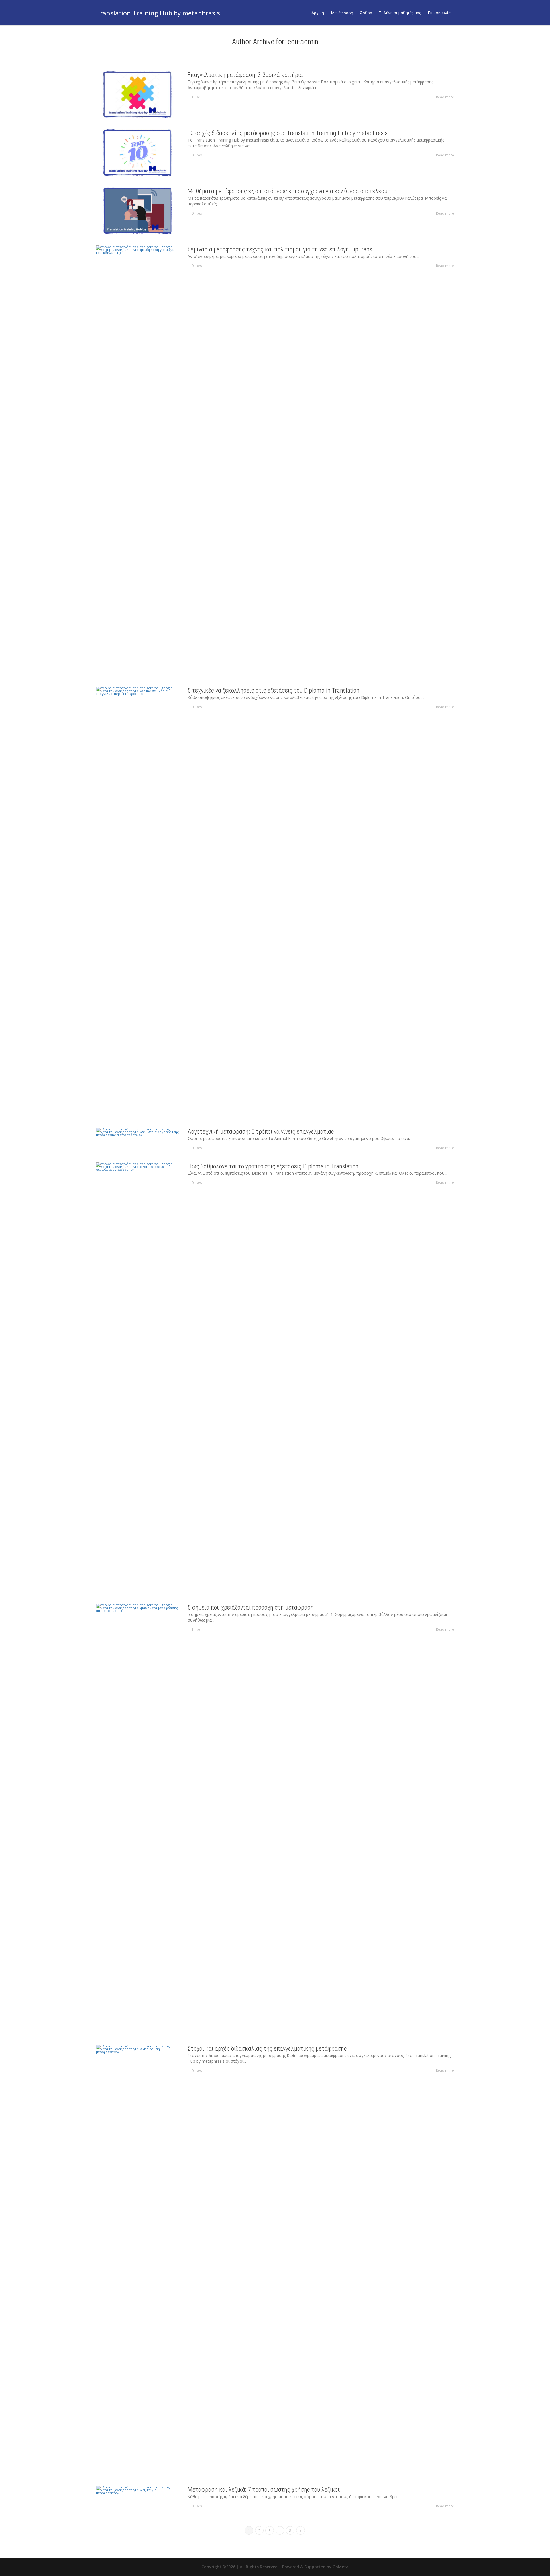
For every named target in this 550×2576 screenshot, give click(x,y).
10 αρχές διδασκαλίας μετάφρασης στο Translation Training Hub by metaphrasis (288, 133)
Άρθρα (366, 13)
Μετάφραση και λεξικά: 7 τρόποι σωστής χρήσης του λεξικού (264, 2490)
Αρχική (318, 13)
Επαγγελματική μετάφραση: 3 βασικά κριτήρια (245, 75)
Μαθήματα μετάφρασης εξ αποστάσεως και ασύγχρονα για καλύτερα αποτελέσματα (292, 191)
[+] (137, 94)
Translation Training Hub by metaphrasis (158, 13)
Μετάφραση (342, 13)
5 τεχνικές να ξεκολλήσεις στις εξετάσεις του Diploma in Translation (274, 690)
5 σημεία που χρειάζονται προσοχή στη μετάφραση (251, 1607)
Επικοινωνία (439, 13)
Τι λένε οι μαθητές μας (400, 13)
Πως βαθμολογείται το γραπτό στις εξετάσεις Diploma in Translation (273, 1166)
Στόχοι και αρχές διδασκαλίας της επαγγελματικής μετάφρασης (267, 2049)
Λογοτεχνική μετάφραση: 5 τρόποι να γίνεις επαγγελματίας (261, 1132)
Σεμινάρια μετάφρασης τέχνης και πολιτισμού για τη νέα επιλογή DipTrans (280, 249)
